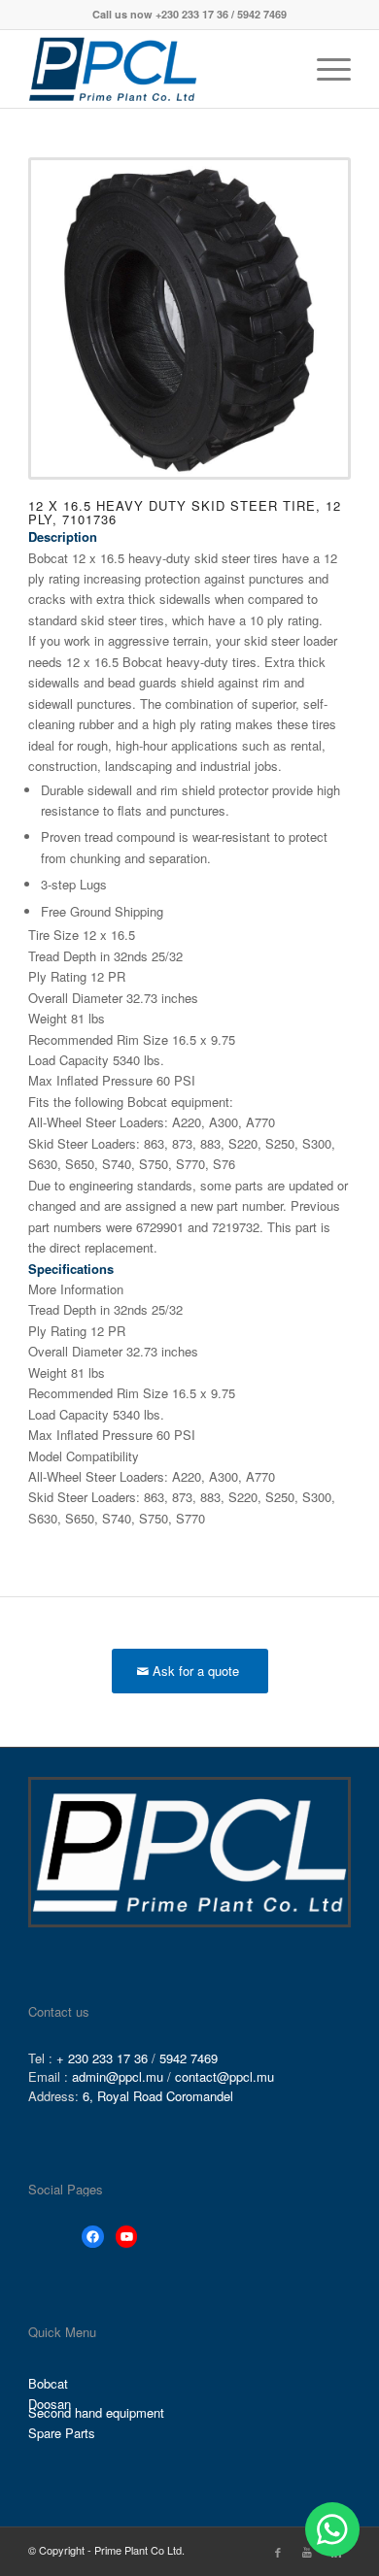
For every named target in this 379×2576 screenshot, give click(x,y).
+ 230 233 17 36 (102, 2058)
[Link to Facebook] (278, 2552)
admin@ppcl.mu (118, 2076)
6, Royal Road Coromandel (158, 2096)
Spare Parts (62, 2433)
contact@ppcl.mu (224, 2076)
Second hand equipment (96, 2413)
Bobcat (48, 2383)
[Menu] (324, 69)
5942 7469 (189, 2058)
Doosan (50, 2405)
